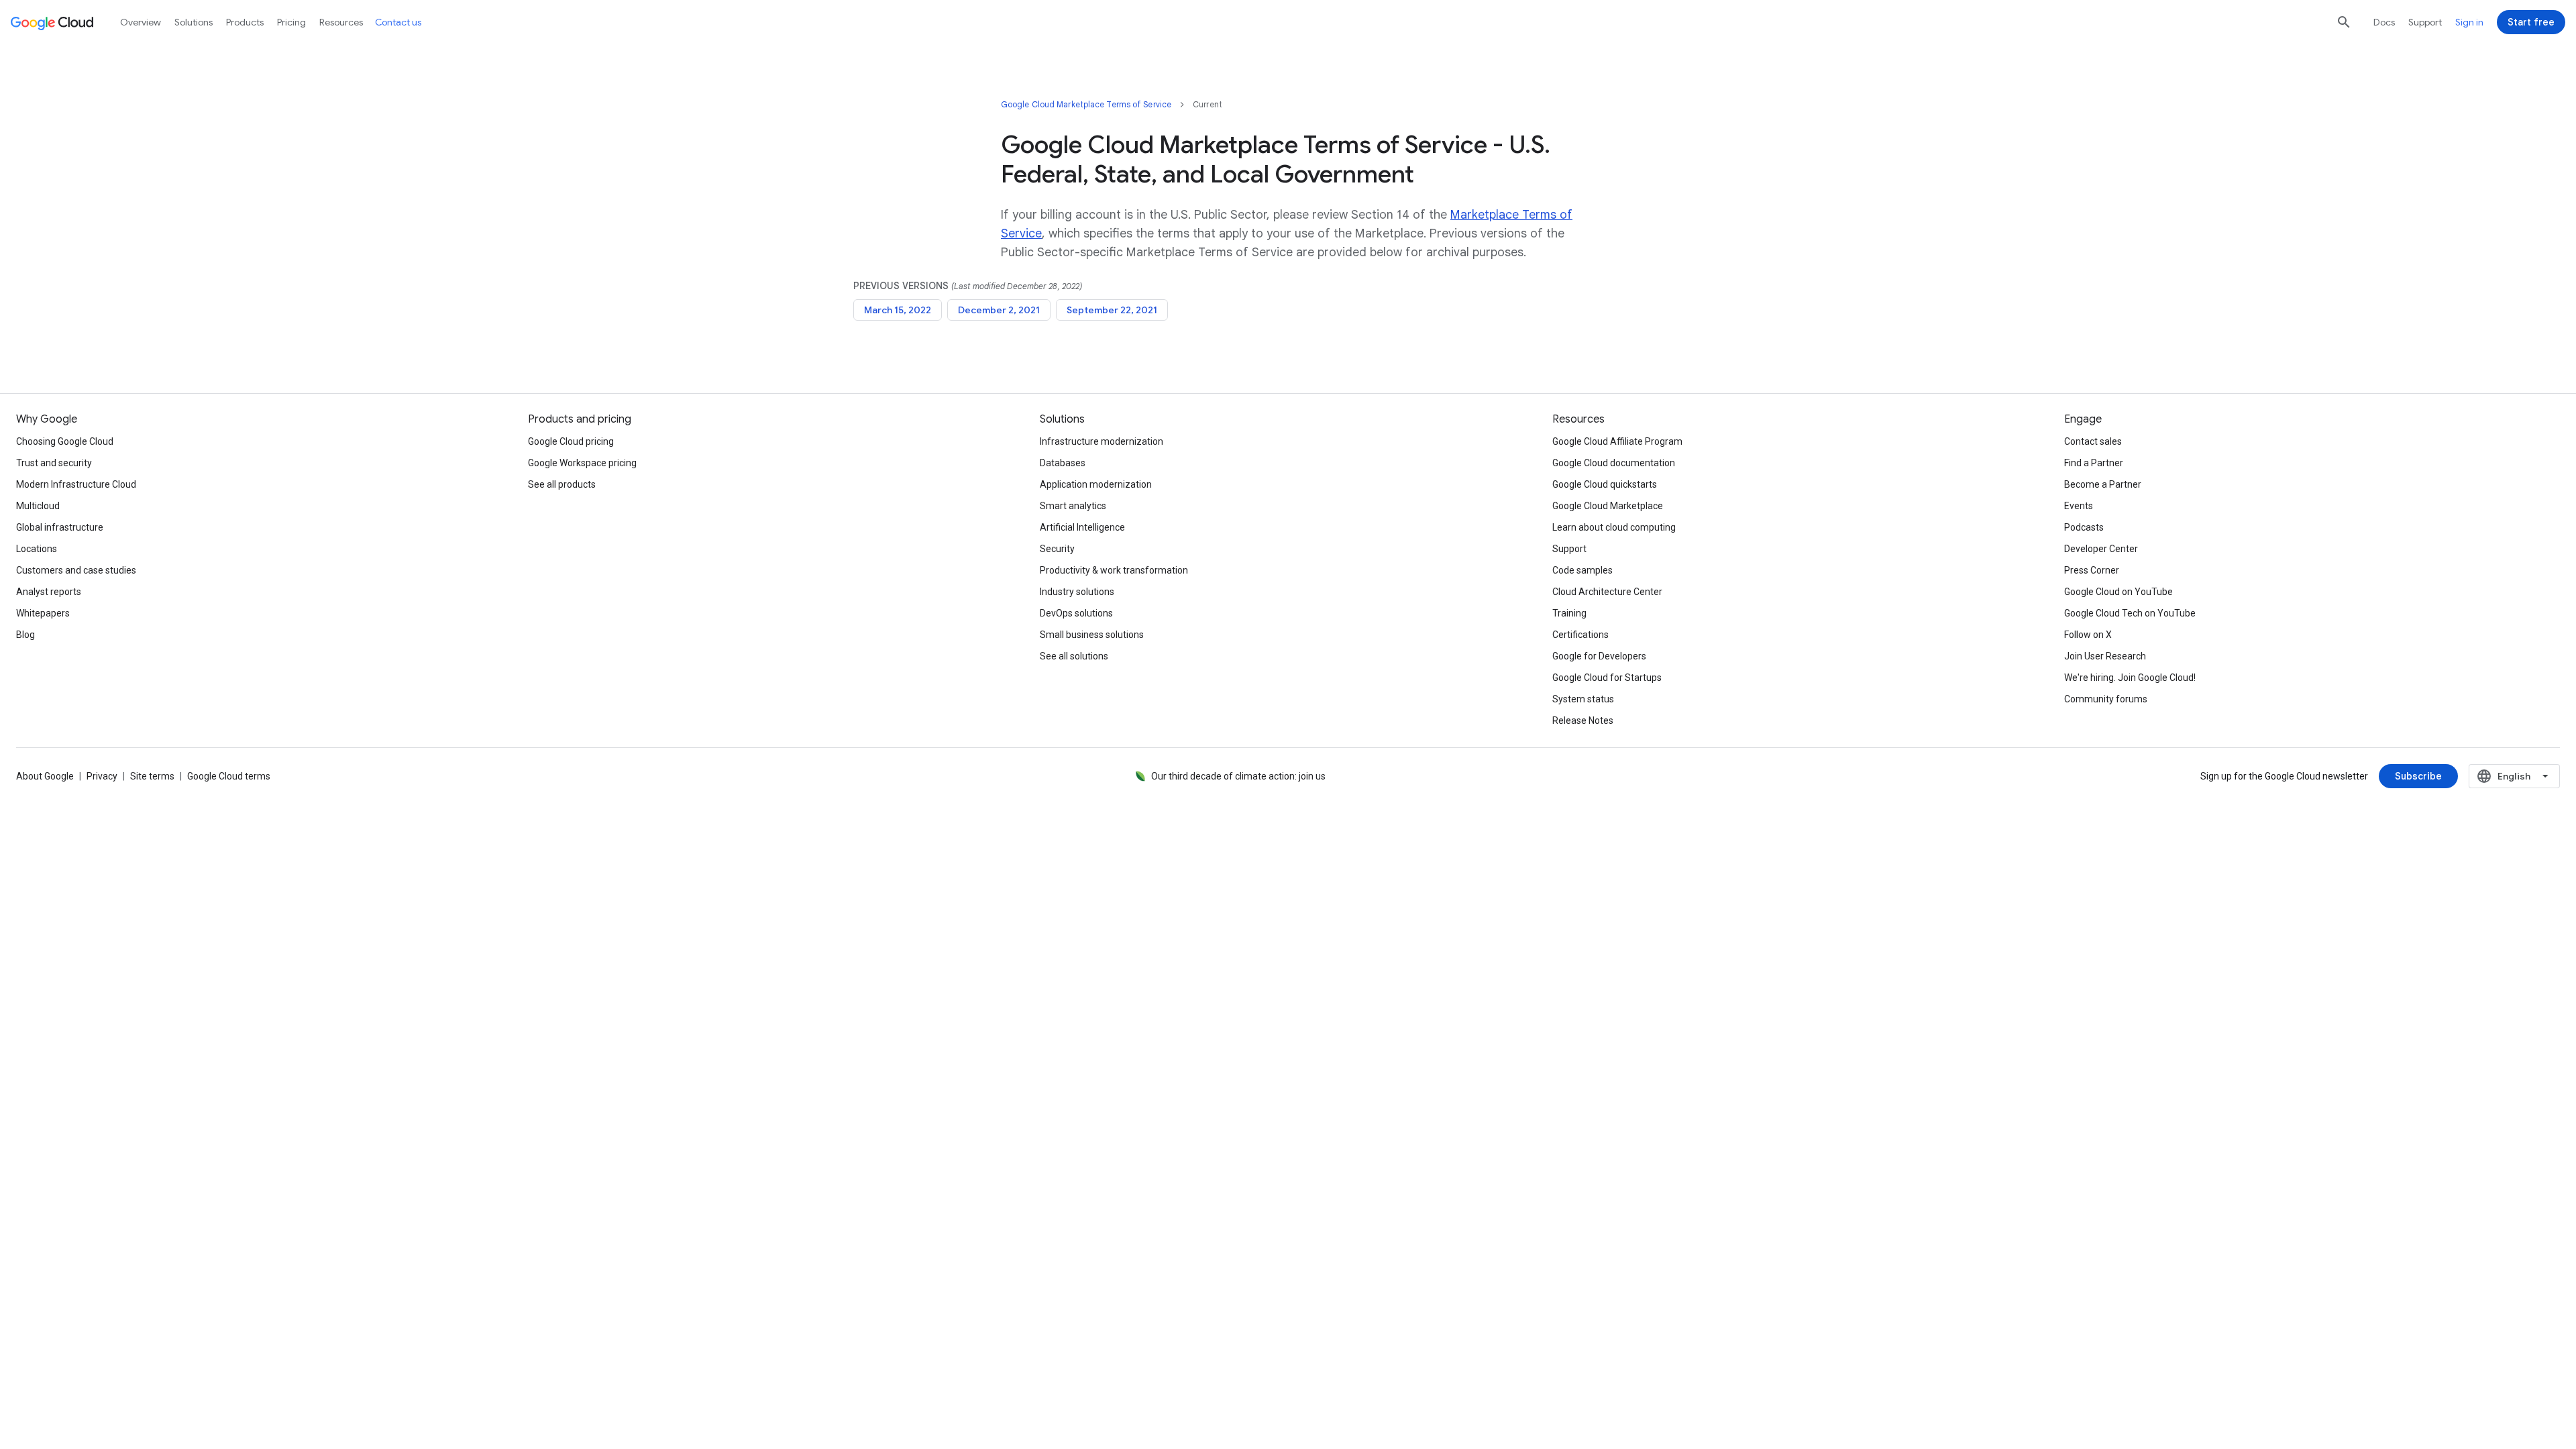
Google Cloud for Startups (1607, 678)
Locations (37, 549)
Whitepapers (43, 613)
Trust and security (54, 463)
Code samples (1582, 570)
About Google (45, 776)
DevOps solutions (1076, 613)
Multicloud (38, 506)
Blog (25, 635)
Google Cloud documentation (1614, 463)
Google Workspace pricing (582, 463)
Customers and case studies (76, 570)
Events (2079, 506)
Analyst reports (49, 592)
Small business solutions (1092, 635)
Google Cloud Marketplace (1608, 506)
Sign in (2469, 22)
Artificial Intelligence (1082, 527)
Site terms (152, 776)
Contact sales (2093, 441)
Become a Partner (2103, 484)
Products (245, 22)
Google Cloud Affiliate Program (1617, 441)
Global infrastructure (60, 527)
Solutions (194, 22)
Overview (141, 22)
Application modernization (1096, 484)
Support (2425, 22)
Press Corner (2092, 570)
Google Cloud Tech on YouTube (2130, 613)
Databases (1063, 463)
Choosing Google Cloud (65, 441)
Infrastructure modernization (1102, 441)
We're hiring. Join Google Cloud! (2130, 678)
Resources (341, 22)
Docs (2384, 22)
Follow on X (2088, 635)
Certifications (1580, 635)
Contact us (398, 22)
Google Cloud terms (229, 776)
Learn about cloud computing (1614, 527)
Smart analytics (1073, 506)
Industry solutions (1077, 592)
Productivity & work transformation (1114, 570)
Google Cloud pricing (571, 441)
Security (1057, 549)
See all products (562, 484)
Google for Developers (1599, 656)
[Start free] (2531, 22)
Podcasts (2084, 527)
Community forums (2106, 699)
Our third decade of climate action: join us (1238, 776)
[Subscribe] (2418, 776)
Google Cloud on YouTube (2118, 592)
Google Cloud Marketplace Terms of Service (1086, 104)
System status (1583, 699)
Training (1569, 613)
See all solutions (1074, 656)
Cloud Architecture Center (1607, 592)
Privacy (102, 776)
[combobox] (2514, 776)
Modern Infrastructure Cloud (76, 484)
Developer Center (2101, 549)
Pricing (291, 22)
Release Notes (1583, 720)
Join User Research (2105, 656)
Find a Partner (2094, 463)
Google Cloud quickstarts (1605, 484)
